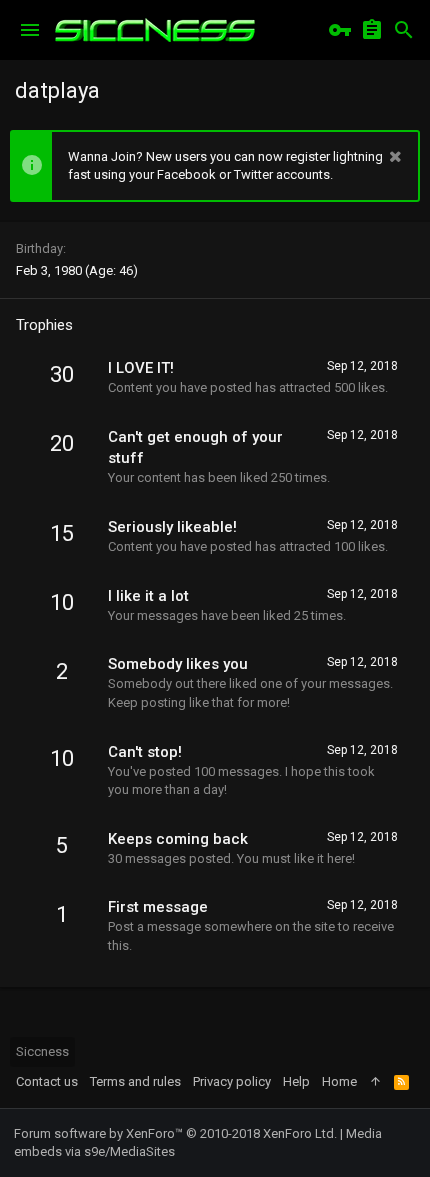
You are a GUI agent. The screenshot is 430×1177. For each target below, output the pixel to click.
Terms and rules (135, 1081)
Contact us (47, 1081)
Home (339, 1081)
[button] (30, 30)
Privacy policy (232, 1081)
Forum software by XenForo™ (175, 1133)
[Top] (375, 1082)
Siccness (42, 1051)
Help (296, 1081)
